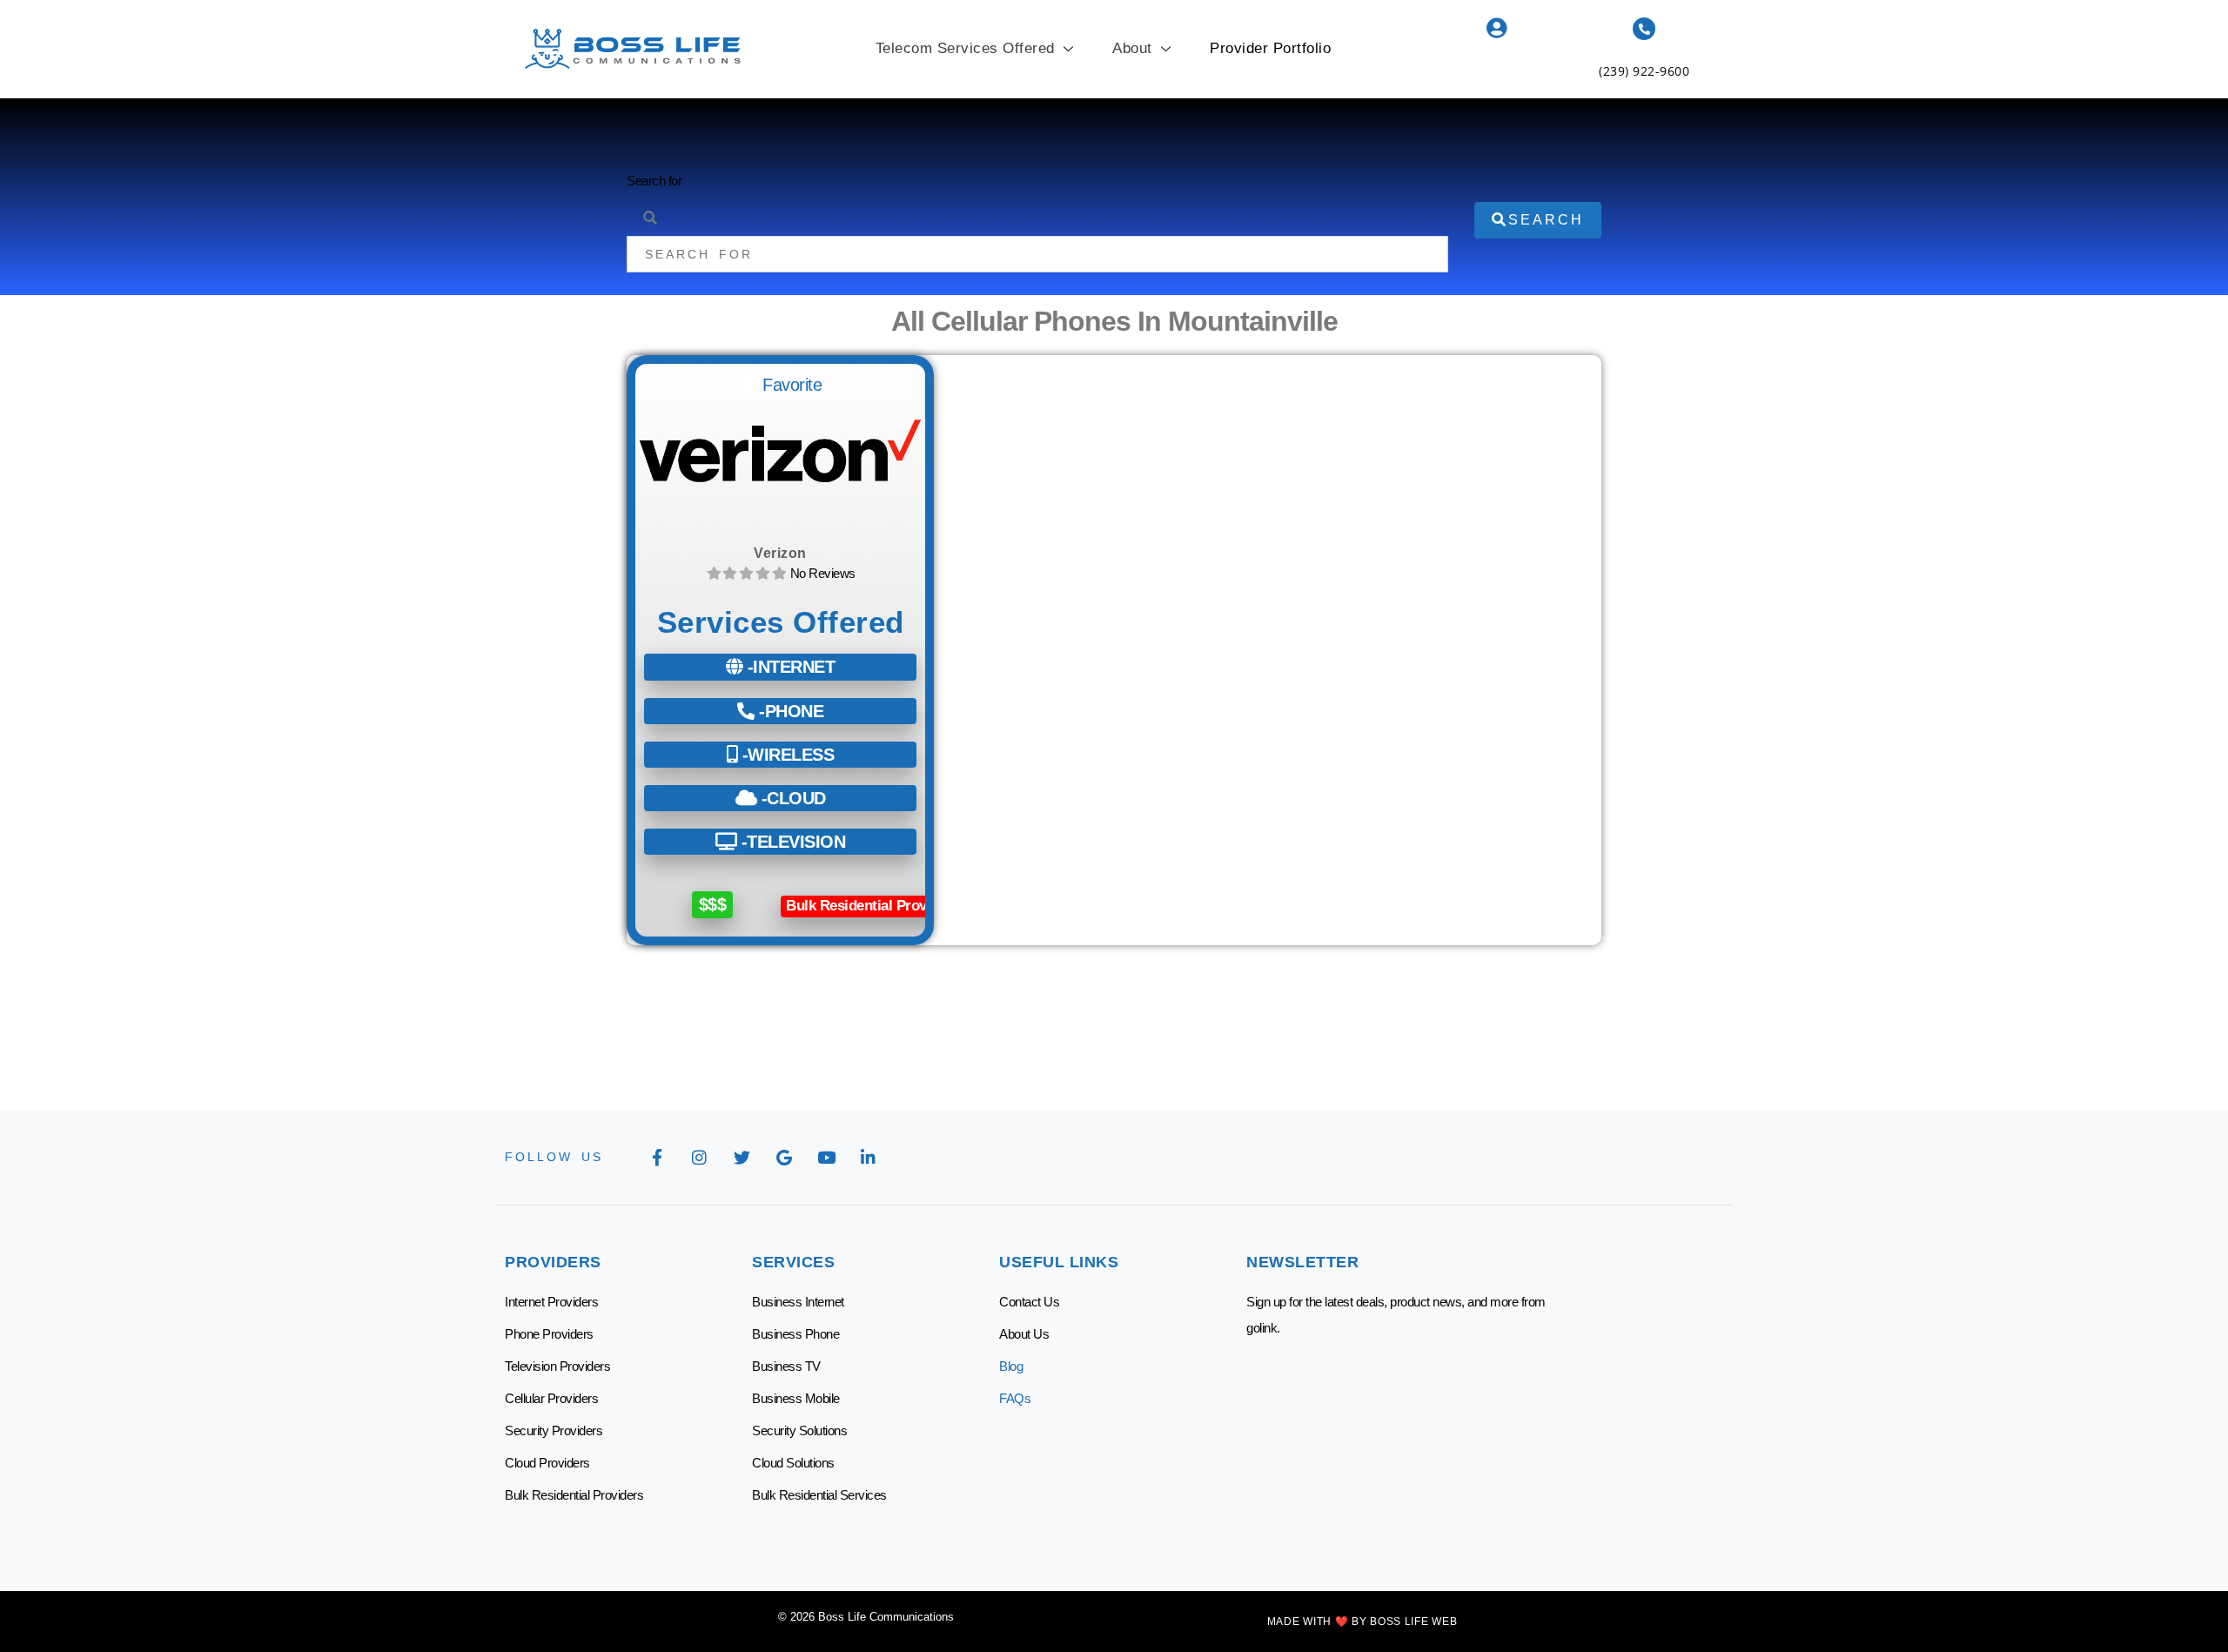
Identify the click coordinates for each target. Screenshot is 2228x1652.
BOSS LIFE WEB (1413, 1622)
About (1132, 48)
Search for (654, 181)
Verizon (780, 553)
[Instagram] (700, 1158)
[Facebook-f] (657, 1158)
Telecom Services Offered (965, 48)
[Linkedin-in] (869, 1158)
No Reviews (823, 573)
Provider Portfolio (1270, 48)
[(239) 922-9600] (1644, 29)
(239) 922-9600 (1644, 71)
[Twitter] (742, 1158)
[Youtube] (826, 1158)
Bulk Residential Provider (869, 906)
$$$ (713, 904)
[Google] (784, 1158)
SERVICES (793, 1262)
